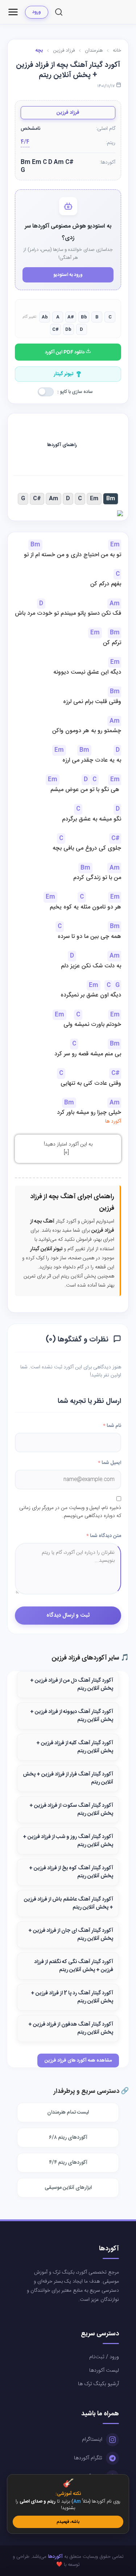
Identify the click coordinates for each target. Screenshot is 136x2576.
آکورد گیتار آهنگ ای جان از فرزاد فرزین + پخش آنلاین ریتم (71, 1935)
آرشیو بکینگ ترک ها (98, 2384)
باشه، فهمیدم (68, 2522)
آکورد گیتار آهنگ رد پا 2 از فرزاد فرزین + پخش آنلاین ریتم (72, 1997)
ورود (37, 12)
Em (94, 499)
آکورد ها (113, 1122)
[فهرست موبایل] (13, 12)
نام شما (112, 1426)
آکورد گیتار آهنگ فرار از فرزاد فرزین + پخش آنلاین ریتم (68, 1778)
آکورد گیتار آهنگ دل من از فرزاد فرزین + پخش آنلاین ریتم (72, 1685)
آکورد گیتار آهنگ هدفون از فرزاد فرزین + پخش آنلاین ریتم (71, 2029)
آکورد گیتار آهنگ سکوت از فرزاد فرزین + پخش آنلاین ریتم (71, 1810)
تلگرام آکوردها (88, 2458)
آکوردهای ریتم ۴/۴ (68, 2163)
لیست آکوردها (104, 2371)
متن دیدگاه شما (104, 1536)
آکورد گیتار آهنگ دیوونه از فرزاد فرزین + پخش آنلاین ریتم (72, 1716)
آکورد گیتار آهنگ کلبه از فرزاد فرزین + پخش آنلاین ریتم (75, 1747)
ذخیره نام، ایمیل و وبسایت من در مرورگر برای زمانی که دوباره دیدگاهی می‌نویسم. (70, 1512)
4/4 (25, 142)
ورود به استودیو (68, 275)
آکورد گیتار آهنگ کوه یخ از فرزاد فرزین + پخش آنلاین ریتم (71, 1872)
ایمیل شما (110, 1463)
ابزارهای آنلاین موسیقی (68, 2188)
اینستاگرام (92, 2440)
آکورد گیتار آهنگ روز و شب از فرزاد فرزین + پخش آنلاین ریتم (68, 1841)
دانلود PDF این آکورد (65, 352)
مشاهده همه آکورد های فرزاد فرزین (78, 2061)
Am (53, 499)
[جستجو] (59, 12)
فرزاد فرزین (68, 113)
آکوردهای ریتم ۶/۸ (68, 2138)
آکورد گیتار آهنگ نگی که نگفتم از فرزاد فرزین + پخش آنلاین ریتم (74, 1966)
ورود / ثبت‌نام (104, 2357)
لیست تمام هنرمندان (68, 2112)
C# (37, 499)
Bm (111, 499)
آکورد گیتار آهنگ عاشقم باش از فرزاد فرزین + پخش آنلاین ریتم (69, 1903)
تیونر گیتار (64, 374)
